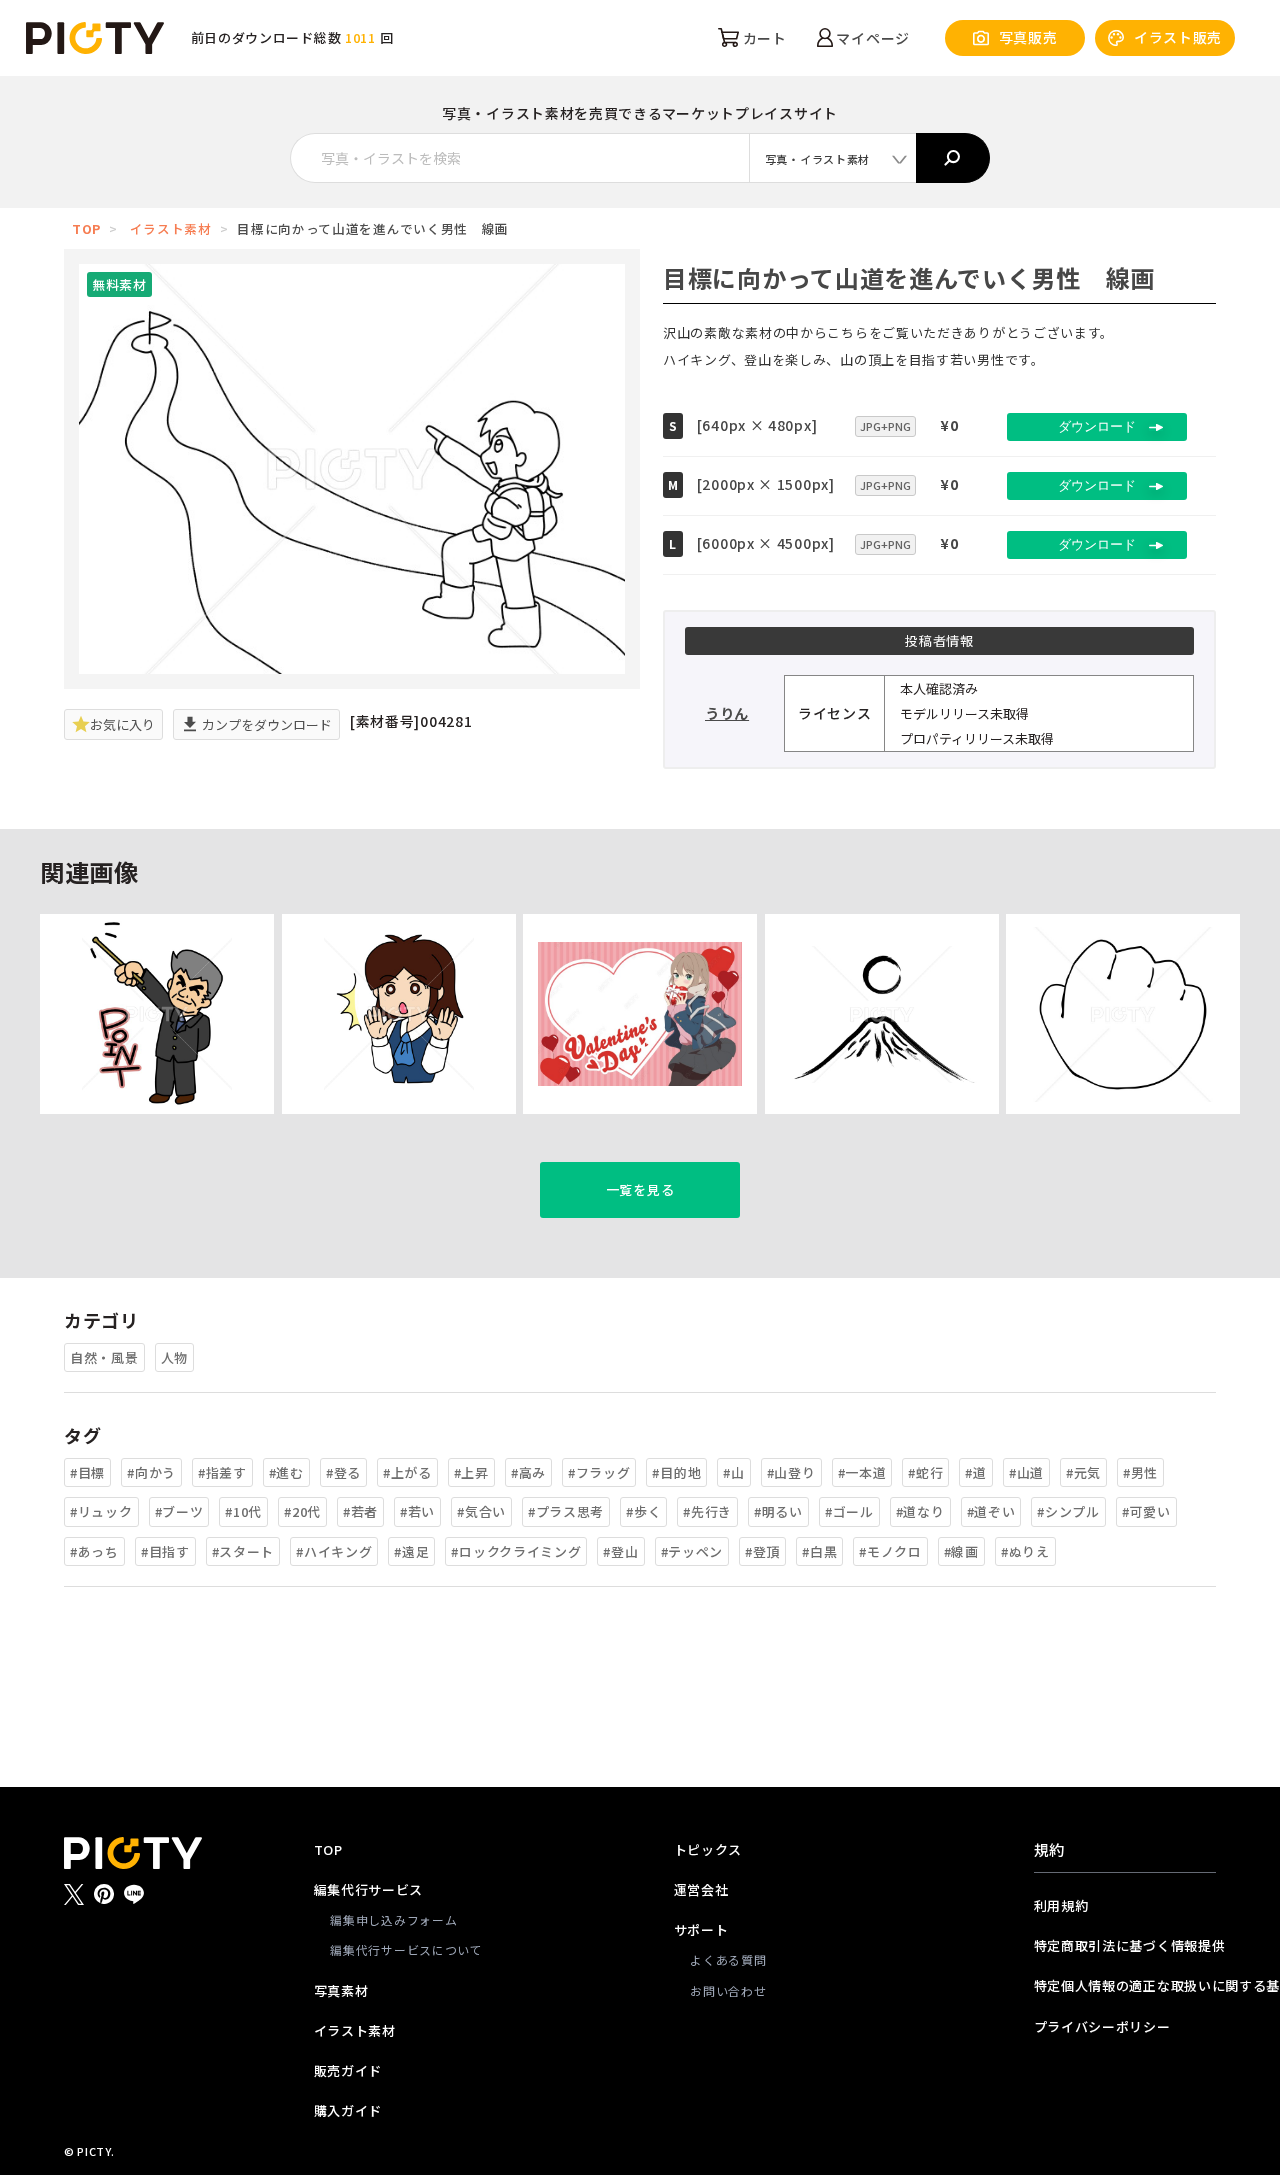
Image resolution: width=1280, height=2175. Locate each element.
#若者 (360, 1511)
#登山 (620, 1551)
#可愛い (1146, 1511)
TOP (86, 228)
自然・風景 (104, 1357)
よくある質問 (728, 1959)
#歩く (643, 1511)
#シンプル (1068, 1511)
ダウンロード (1097, 426)
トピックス (708, 1849)
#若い (417, 1511)
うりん (727, 713)
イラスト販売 (1178, 37)
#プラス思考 (566, 1511)
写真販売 (1028, 37)
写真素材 (341, 1990)
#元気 (1083, 1472)
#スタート (243, 1551)
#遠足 (411, 1551)
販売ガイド (348, 2070)
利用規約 (1061, 1905)
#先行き (707, 1511)
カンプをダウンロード (265, 724)
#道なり (920, 1511)
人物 (174, 1357)
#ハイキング (334, 1551)
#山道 (1026, 1472)
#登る (343, 1472)
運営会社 (701, 1889)
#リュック (101, 1511)
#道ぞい (991, 1511)
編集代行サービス (369, 1889)
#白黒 (819, 1551)
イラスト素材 (171, 228)
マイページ (871, 38)
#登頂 (762, 1551)
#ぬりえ (1025, 1551)
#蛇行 (925, 1472)
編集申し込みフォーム (393, 1919)
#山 (733, 1472)
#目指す (165, 1551)
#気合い (481, 1511)
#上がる (407, 1472)
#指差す (222, 1472)
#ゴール (849, 1511)
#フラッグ (599, 1472)
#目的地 (676, 1472)
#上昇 (471, 1472)
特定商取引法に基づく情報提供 (1125, 1945)
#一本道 (862, 1472)
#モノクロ (890, 1551)
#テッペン (692, 1551)
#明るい (778, 1511)
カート (763, 38)
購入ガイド (348, 2110)
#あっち (94, 1551)
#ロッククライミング (516, 1551)
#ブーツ (179, 1511)
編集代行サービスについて (406, 1949)
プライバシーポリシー (1102, 2026)
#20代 (302, 1511)
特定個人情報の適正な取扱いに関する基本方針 (1125, 1985)
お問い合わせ (728, 1990)
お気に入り (122, 724)
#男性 (1140, 1472)
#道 (975, 1472)
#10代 (243, 1511)
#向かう (151, 1472)
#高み (528, 1472)
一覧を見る (640, 1189)
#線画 (961, 1551)
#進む (286, 1472)
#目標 (87, 1472)
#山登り (791, 1472)
